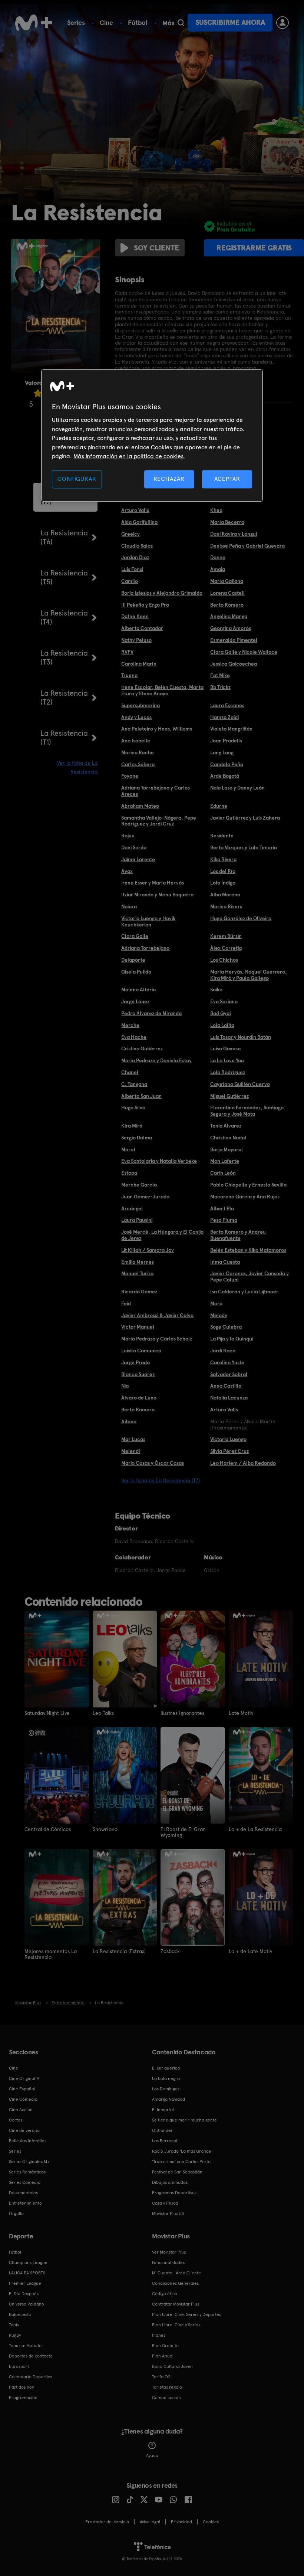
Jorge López (135, 1001)
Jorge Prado (136, 1362)
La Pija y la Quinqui (232, 1339)
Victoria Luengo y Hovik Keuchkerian (148, 921)
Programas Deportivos (174, 2193)
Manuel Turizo (137, 1273)
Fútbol (138, 22)
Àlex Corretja (226, 948)
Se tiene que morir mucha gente (184, 2120)
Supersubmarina (141, 705)
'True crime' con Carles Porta (181, 2162)
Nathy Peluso (136, 640)
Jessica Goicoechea (234, 664)
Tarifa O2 (161, 2377)
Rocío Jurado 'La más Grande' (182, 2151)
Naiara (129, 906)
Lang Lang (222, 752)
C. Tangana (134, 1084)
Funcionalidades (168, 2262)
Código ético (165, 2294)
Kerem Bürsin (226, 936)
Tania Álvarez (226, 1126)
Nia (125, 1386)
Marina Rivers (226, 906)
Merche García (139, 1185)
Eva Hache (134, 1037)
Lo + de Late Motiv (250, 1951)
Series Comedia (25, 2182)
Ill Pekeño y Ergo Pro (145, 605)
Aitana (129, 1421)
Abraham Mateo (140, 806)
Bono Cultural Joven (172, 2366)
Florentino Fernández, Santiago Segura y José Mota (247, 1111)
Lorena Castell (227, 593)
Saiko (216, 990)
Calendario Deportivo (31, 2377)
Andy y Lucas (136, 717)
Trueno (129, 675)
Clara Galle (135, 936)
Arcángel (132, 1208)
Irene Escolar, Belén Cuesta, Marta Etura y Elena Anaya (162, 690)
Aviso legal (150, 2522)
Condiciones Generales (175, 2283)
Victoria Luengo (228, 1439)
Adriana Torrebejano (145, 948)
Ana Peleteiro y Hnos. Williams (157, 729)
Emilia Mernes (138, 1262)
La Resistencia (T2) (64, 698)
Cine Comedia (23, 2099)
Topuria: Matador (26, 2346)
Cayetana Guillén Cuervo (240, 1084)
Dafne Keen (135, 616)
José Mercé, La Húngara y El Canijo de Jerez (162, 1235)
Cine (106, 22)
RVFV (127, 652)
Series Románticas (27, 2172)
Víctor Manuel (138, 1327)
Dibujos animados (170, 2182)
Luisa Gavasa (225, 1049)
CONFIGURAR (77, 479)
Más (168, 23)
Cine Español (22, 2089)
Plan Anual (163, 2356)
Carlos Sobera (138, 764)
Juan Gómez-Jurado (145, 1197)
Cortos (16, 2120)
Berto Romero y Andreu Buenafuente (238, 1235)
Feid (126, 1303)
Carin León (223, 1173)
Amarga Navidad (168, 2099)
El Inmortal (163, 2110)
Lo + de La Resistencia (255, 1829)
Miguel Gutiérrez (229, 1096)
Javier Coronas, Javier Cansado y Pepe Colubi (250, 1276)
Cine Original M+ (26, 2078)
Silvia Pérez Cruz (229, 1451)
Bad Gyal (221, 1013)
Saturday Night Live (47, 1713)
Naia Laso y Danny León (237, 788)
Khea (216, 510)
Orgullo (16, 2214)
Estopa (129, 1173)
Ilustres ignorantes (182, 1713)
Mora (216, 1303)
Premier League (25, 2283)
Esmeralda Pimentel (234, 640)
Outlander (162, 2130)
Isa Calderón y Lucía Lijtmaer (244, 1292)
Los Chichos (224, 960)
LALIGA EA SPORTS (27, 2273)
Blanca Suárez (138, 1374)
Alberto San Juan (141, 1096)
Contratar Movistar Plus (176, 2304)
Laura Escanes (227, 705)
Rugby (15, 2335)
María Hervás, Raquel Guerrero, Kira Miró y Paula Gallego (249, 975)
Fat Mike (220, 675)
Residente (222, 836)
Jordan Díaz (135, 557)
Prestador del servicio (107, 2522)
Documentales (23, 2193)
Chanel (130, 1072)
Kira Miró (132, 1126)
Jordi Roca (223, 1351)
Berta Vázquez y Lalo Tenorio (244, 847)
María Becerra (227, 522)
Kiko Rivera (223, 859)
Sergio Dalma (137, 1138)
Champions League (28, 2262)
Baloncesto (20, 2314)
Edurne (219, 806)
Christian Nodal (228, 1138)
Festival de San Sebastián (177, 2172)
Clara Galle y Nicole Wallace (244, 652)
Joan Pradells (226, 741)
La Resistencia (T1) (64, 738)
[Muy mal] (38, 393)
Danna (218, 557)
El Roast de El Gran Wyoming (183, 1832)
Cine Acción (21, 2110)
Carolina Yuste (227, 1362)
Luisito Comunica (141, 1351)
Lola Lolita (222, 1025)
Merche (130, 1025)
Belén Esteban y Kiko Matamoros (248, 1250)
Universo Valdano (27, 2304)
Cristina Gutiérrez (142, 1049)
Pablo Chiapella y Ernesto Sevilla (248, 1185)
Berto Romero (227, 605)
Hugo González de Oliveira (241, 918)
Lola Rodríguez (228, 1072)
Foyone (130, 776)
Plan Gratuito (165, 2346)
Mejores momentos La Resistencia (51, 1954)
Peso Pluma (224, 1220)
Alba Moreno (225, 895)
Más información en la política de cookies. (129, 456)
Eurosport (19, 2366)
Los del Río (223, 871)
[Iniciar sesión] (282, 23)
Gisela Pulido (136, 972)
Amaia (218, 569)
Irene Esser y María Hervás (153, 883)
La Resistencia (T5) (64, 577)
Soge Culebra (226, 1327)
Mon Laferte (225, 1161)
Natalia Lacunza (229, 1398)
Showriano (105, 1829)
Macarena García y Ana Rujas (245, 1197)
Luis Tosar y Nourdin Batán (241, 1037)
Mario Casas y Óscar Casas (153, 1463)
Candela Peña (227, 764)
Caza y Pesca (165, 2203)
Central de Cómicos (48, 1829)
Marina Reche (138, 752)
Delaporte (133, 960)
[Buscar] (181, 23)
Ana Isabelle (136, 741)
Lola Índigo (223, 883)
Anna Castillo (226, 1386)
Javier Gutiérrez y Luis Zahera (245, 818)
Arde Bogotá (225, 776)
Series (76, 22)
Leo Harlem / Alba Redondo (243, 1463)
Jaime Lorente (138, 859)
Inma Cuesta (225, 1262)
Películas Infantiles (28, 2141)
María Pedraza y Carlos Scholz (157, 1339)
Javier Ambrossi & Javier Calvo (157, 1315)
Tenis (14, 2325)
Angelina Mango (229, 616)
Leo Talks (103, 1713)
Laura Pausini (137, 1220)
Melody (219, 1315)
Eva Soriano (224, 1001)
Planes (159, 2335)
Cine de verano (24, 2130)
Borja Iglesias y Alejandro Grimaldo (162, 593)
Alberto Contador (142, 628)
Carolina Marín (139, 664)
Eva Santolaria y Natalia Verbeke (159, 1161)
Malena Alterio (138, 990)
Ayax (127, 871)
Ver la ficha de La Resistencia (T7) (161, 1480)
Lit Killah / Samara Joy (148, 1250)
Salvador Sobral (229, 1374)
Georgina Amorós (231, 628)
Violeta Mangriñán (231, 729)
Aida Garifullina (139, 522)
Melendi (130, 1451)
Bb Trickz (220, 687)
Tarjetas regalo (167, 2387)
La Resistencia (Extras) (119, 1951)
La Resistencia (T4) (64, 617)
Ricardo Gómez (139, 1292)
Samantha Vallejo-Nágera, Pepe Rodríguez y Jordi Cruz (159, 821)
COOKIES (211, 2522)
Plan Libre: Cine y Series (176, 2325)
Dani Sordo (134, 847)
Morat (128, 1149)
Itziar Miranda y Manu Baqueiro (157, 895)
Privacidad (181, 2522)
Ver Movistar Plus (169, 2252)
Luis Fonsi (132, 569)
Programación (23, 2398)
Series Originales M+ (29, 2162)
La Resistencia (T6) (64, 537)
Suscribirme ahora (230, 22)
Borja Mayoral (227, 1149)
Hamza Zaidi (224, 717)
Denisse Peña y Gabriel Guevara (247, 546)
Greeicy (130, 534)
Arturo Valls (135, 510)
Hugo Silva (133, 1107)
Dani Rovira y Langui (234, 534)
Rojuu (128, 836)
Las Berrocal (165, 2141)
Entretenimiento (25, 2203)
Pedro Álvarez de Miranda (151, 1013)
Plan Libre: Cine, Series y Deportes (186, 2314)
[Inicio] (34, 23)
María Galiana (227, 581)
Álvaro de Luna (139, 1398)
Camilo (130, 581)
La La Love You (227, 1060)
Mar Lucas (133, 1439)
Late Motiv (241, 1713)
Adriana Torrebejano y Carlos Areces (156, 791)
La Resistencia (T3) (64, 657)
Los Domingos (166, 2089)
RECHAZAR (169, 479)
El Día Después (24, 2294)
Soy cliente (156, 248)
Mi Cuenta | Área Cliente (176, 2273)
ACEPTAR (227, 479)
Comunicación (166, 2398)
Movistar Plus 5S (168, 2214)
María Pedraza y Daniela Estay (156, 1060)
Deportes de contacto (31, 2356)
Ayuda (152, 2455)
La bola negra (166, 2078)
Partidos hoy (21, 2387)
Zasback (170, 1951)
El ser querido (166, 2068)
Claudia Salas (137, 546)
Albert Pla (222, 1208)
